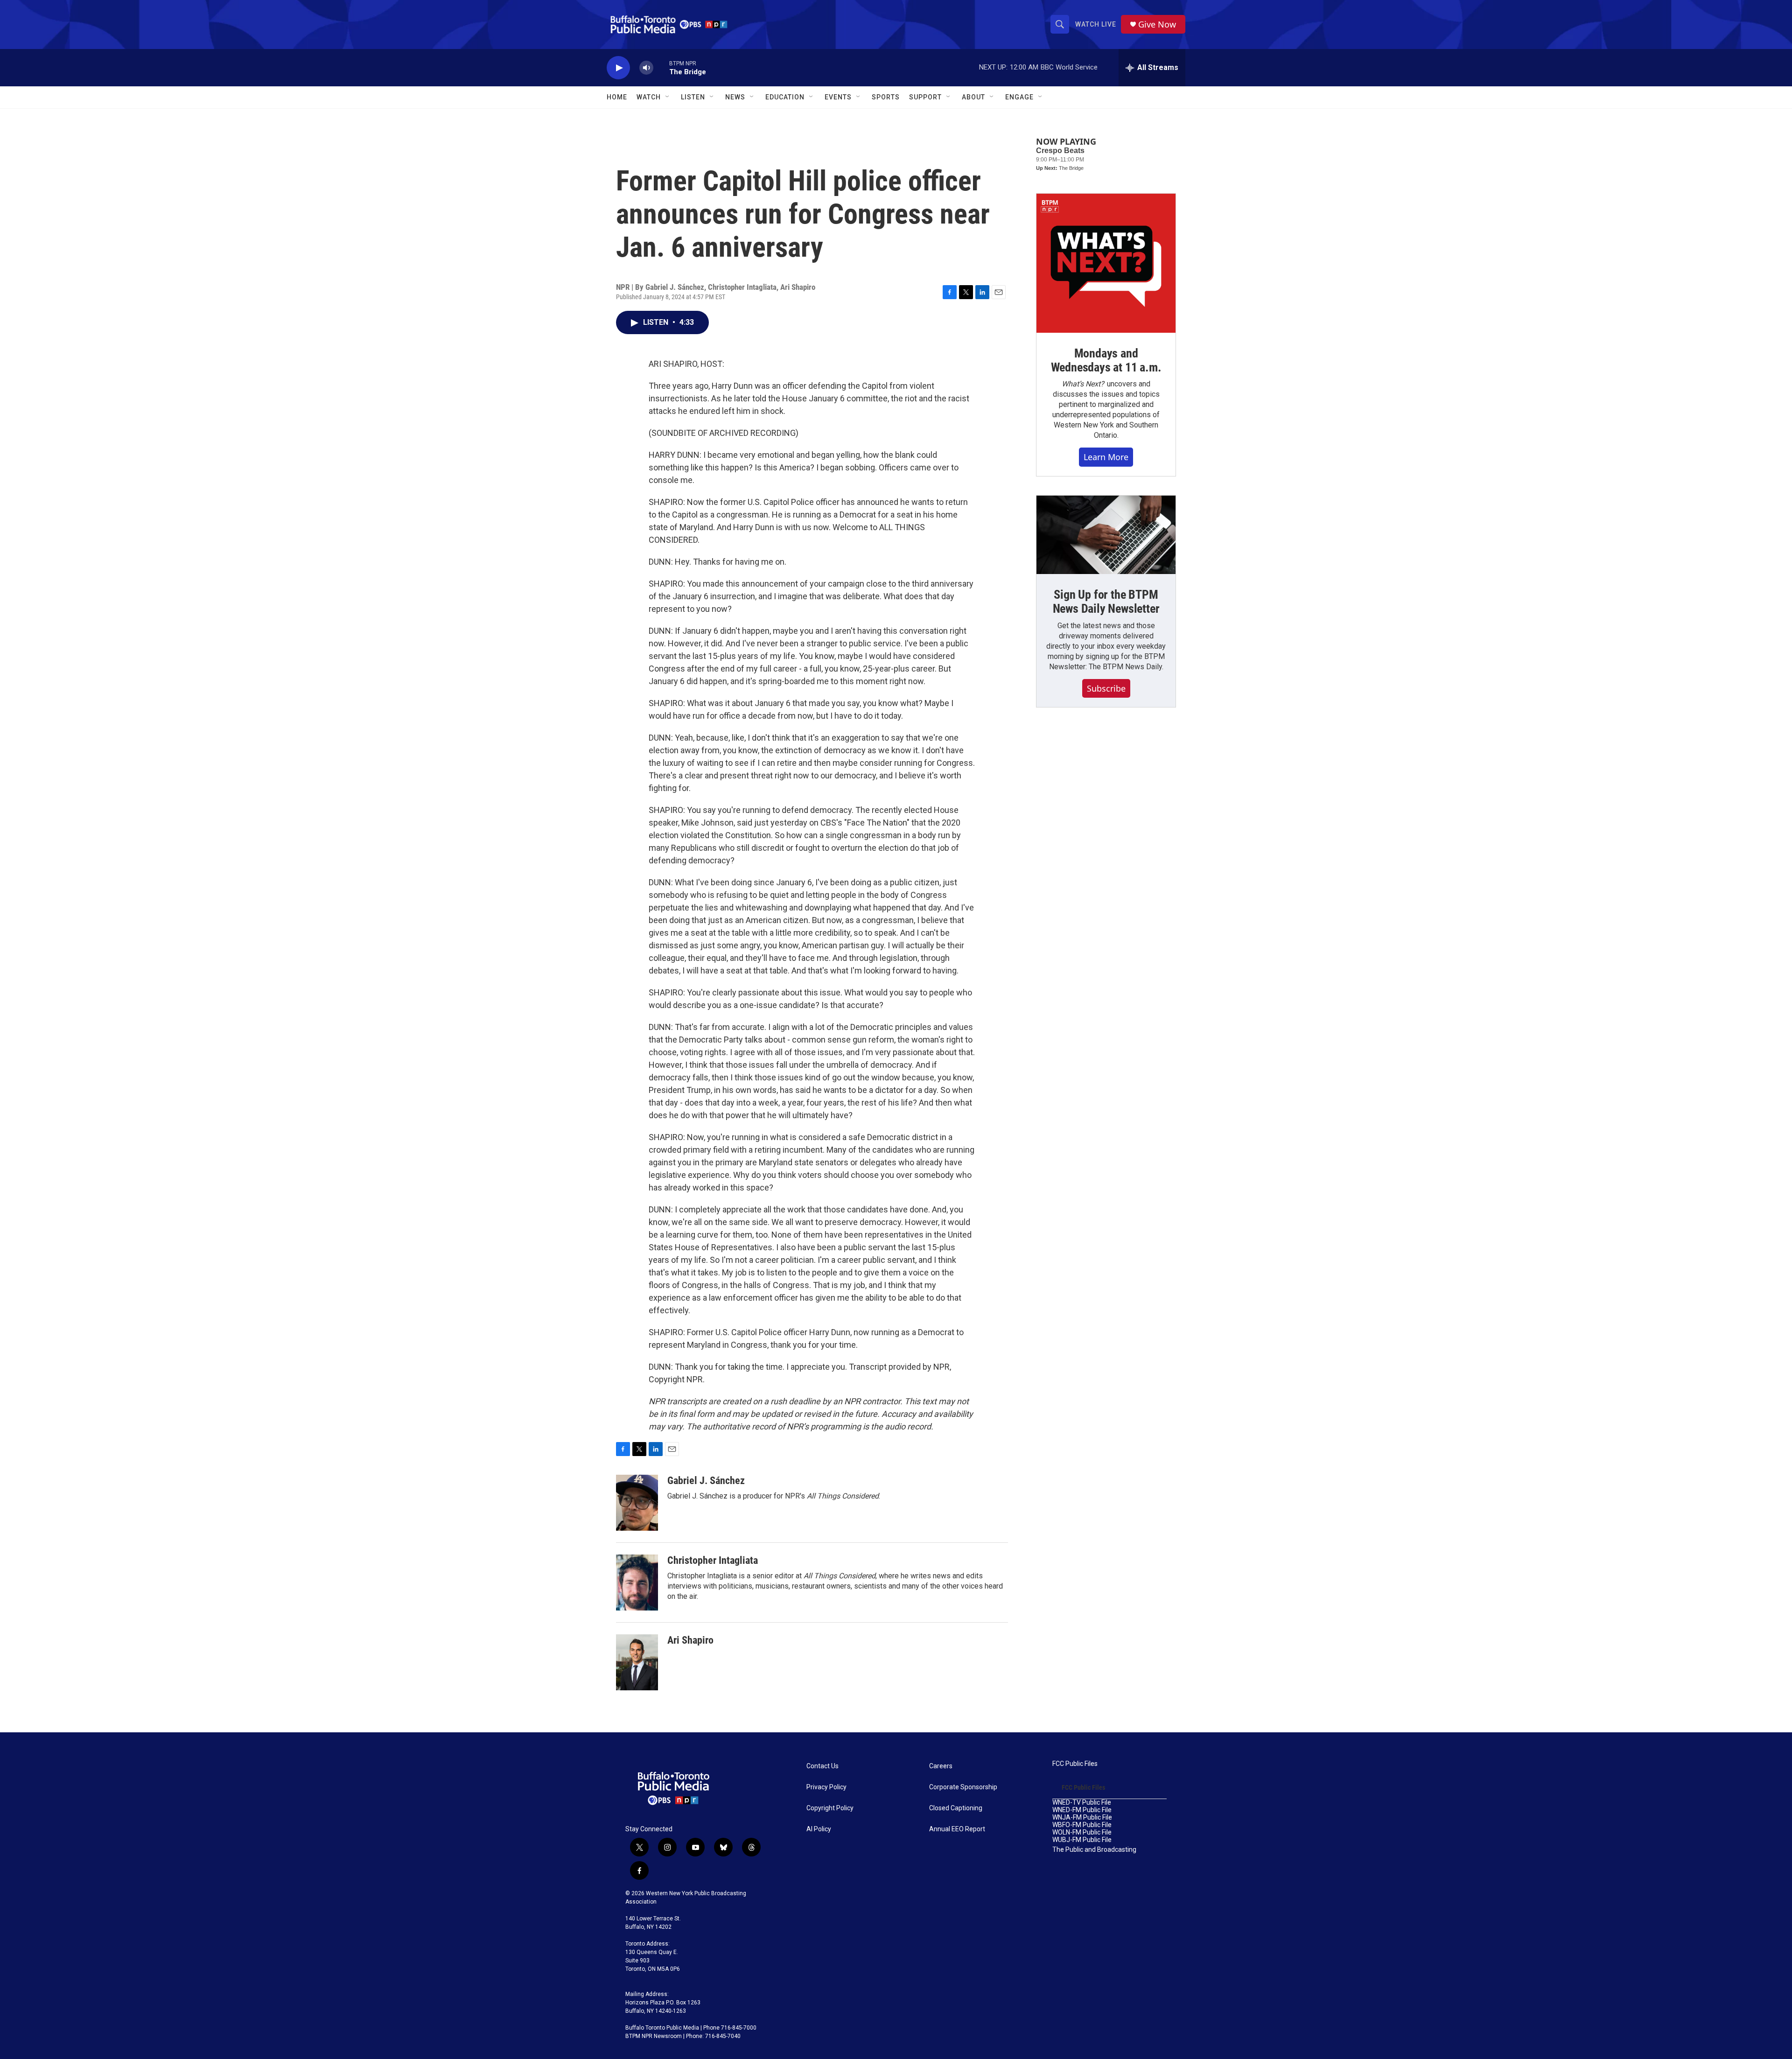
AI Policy (819, 1829)
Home (617, 97)
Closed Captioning (956, 1808)
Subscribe (1106, 688)
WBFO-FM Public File (1082, 1825)
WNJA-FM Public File (1082, 1817)
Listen (693, 97)
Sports (886, 97)
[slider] (661, 67)
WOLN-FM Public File (1082, 1832)
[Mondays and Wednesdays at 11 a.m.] (1106, 263)
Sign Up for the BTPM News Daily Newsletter (1106, 602)
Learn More (1106, 457)
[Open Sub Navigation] (668, 97)
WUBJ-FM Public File (1082, 1840)
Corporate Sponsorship (963, 1787)
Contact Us (822, 1766)
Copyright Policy (830, 1808)
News (735, 97)
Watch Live (1096, 24)
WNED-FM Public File (1082, 1810)
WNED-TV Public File (1082, 1803)
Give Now (1157, 25)
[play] (618, 68)
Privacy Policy (826, 1787)
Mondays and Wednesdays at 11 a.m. (1106, 360)
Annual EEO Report (957, 1829)
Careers (941, 1766)
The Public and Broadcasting (1094, 1850)
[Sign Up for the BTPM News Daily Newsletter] (1106, 535)
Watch (649, 97)
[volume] (646, 68)
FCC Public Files (1075, 1764)
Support (925, 97)
